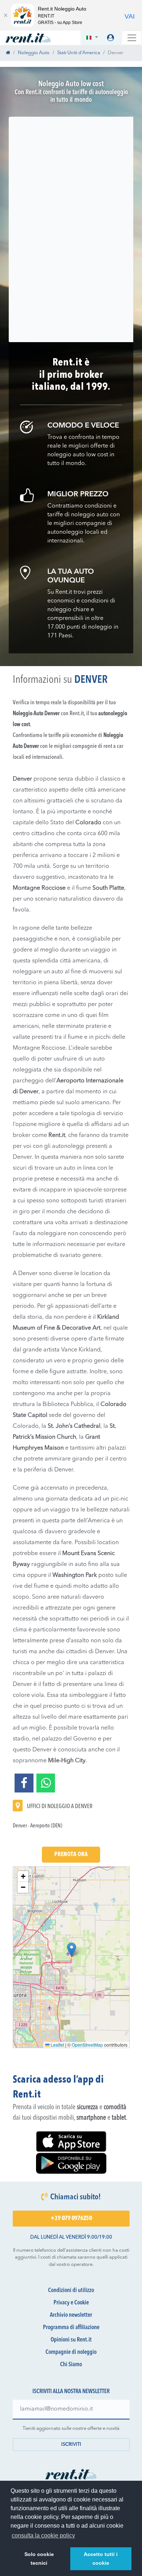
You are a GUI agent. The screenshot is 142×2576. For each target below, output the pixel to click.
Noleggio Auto (34, 53)
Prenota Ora (71, 1855)
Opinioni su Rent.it (71, 2340)
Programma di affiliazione (71, 2328)
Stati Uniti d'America (79, 53)
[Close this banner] (5, 15)
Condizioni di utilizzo (71, 2291)
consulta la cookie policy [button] (43, 2535)
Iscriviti (71, 2445)
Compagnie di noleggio (71, 2352)
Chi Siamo (71, 2365)
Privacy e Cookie (71, 2303)
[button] (92, 38)
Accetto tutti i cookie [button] (101, 2559)
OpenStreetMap (87, 2045)
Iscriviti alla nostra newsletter (71, 2392)
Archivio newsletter (71, 2315)
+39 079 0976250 (71, 2219)
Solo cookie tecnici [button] (39, 2559)
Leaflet (57, 2045)
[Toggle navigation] (132, 38)
